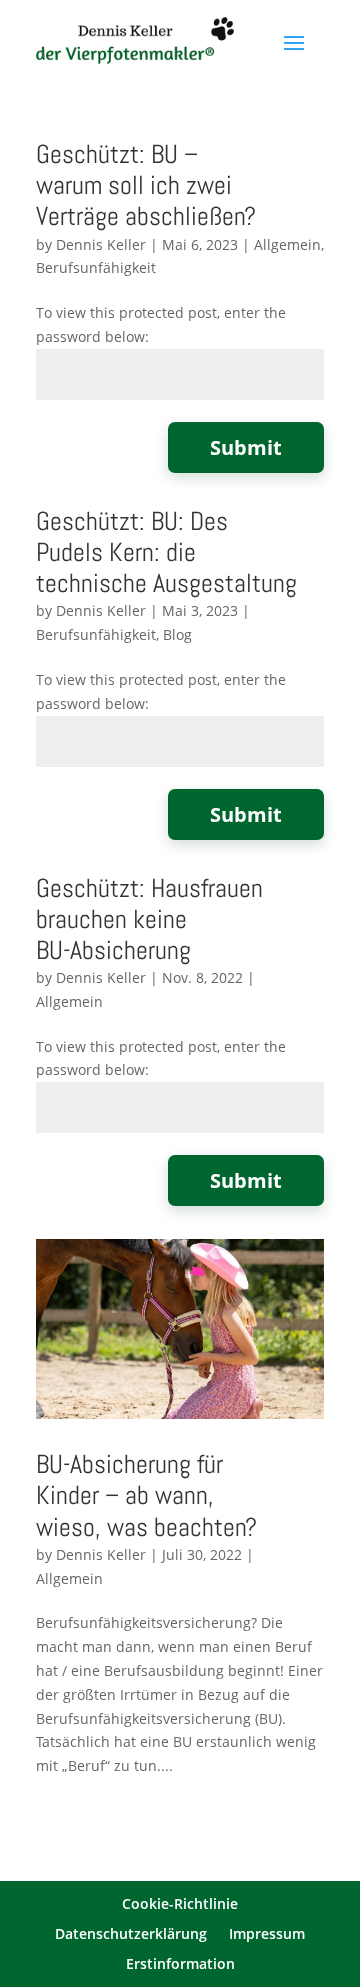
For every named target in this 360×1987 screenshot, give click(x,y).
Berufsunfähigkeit (96, 267)
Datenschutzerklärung (131, 1935)
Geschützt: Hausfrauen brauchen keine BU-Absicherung (149, 919)
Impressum (267, 1935)
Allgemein (287, 244)
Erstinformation (180, 1965)
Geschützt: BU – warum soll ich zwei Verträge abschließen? (146, 185)
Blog (177, 634)
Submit (246, 447)
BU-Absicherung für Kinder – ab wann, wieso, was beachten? (146, 1495)
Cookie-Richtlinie (180, 1905)
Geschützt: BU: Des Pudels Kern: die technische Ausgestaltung (166, 552)
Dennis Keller (101, 244)
